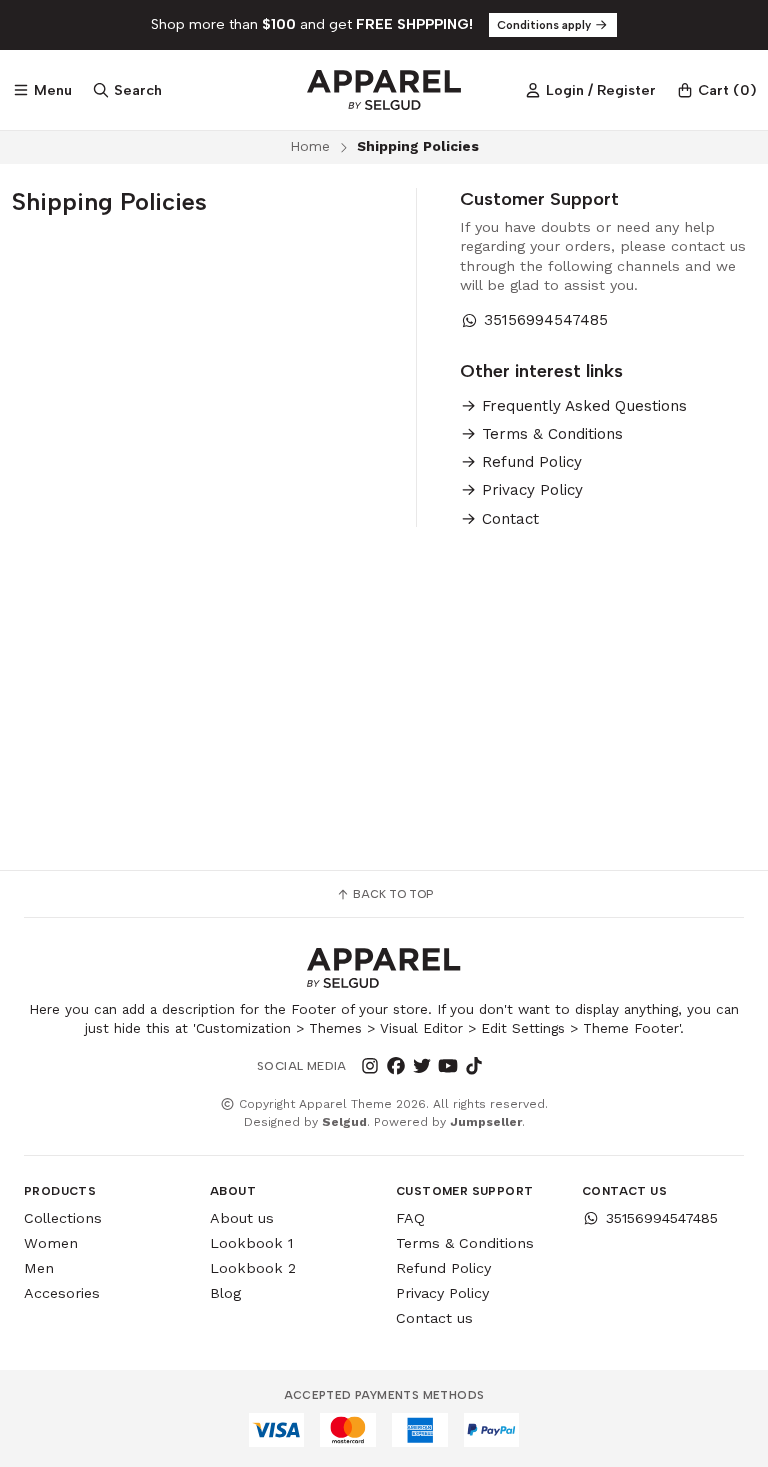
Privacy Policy (530, 490)
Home (310, 146)
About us (242, 1218)
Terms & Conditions (550, 434)
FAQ (410, 1218)
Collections (63, 1218)
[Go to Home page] (383, 90)
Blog (225, 1293)
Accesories (62, 1293)
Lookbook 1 (251, 1243)
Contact (508, 519)
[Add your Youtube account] (448, 1066)
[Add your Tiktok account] (474, 1066)
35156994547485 (546, 320)
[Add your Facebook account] (396, 1066)
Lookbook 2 (253, 1268)
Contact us (434, 1318)
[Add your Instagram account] (370, 1066)
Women (51, 1243)
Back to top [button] (391, 894)
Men (39, 1268)
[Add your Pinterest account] (500, 1066)
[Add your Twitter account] (422, 1066)
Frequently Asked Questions (582, 406)
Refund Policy (529, 462)
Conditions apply (545, 25)
